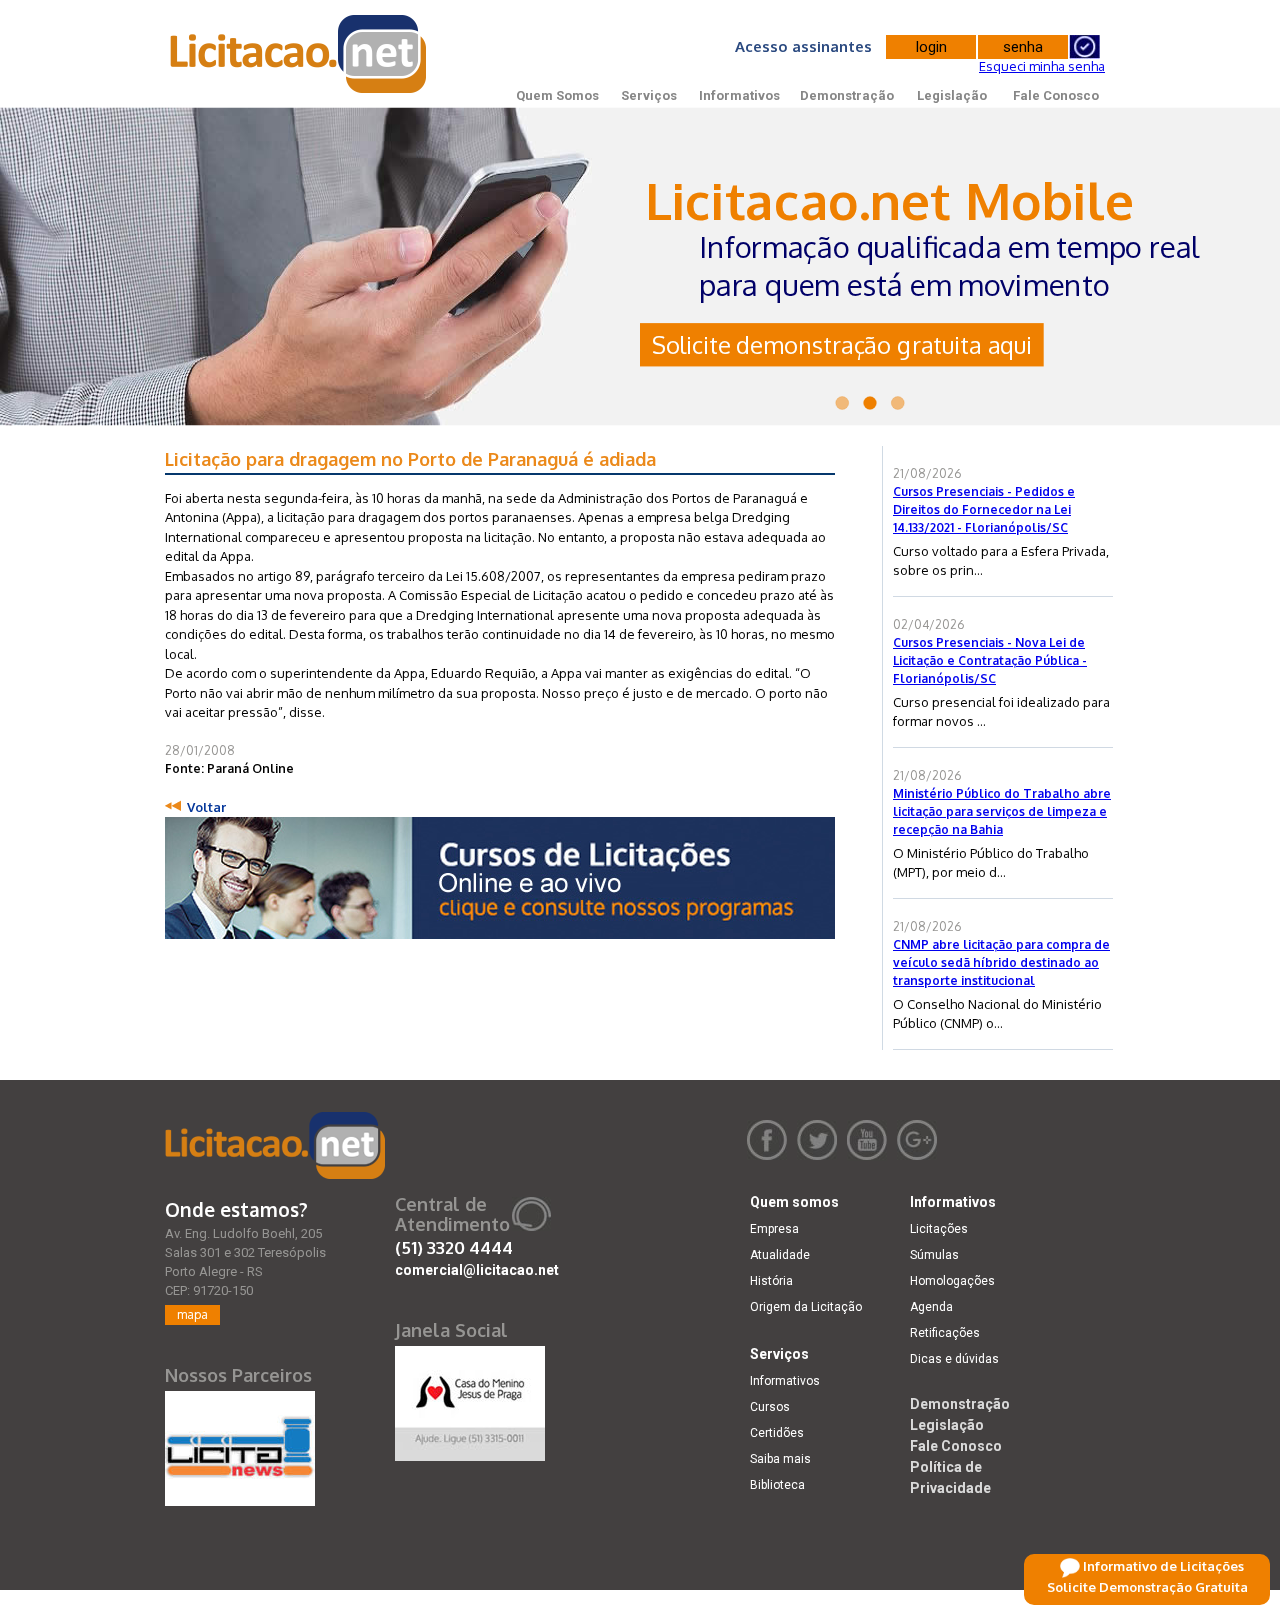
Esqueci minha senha (1042, 66)
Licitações (939, 1229)
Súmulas (934, 1255)
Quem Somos (557, 95)
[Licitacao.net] (275, 1145)
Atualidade (780, 1255)
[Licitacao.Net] (299, 54)
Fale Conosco (1056, 95)
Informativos (739, 95)
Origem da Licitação (806, 1307)
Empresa (774, 1229)
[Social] (470, 1399)
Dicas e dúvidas (954, 1359)
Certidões (777, 1433)
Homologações (952, 1281)
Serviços (649, 95)
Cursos (770, 1407)
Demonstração (847, 95)
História (771, 1281)
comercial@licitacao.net (477, 1270)
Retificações (945, 1333)
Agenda (931, 1307)
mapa (192, 1314)
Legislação (952, 95)
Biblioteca (777, 1485)
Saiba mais (780, 1459)
